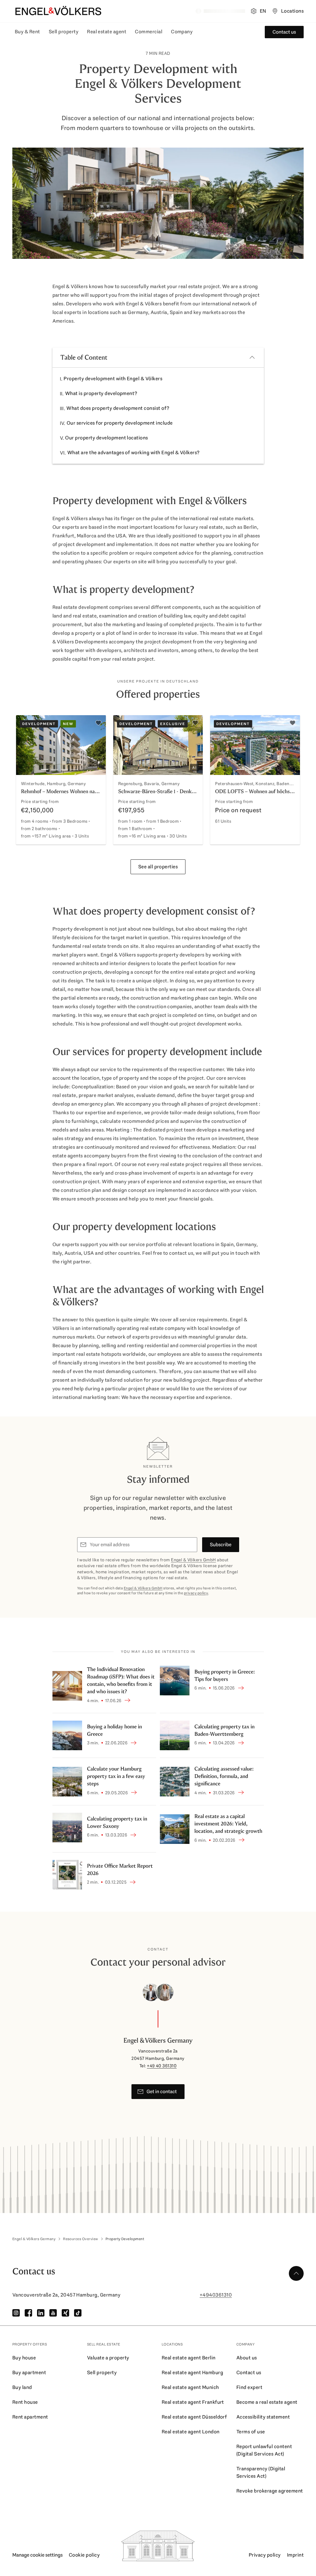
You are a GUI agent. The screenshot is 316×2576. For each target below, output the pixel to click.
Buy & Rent (27, 32)
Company (182, 32)
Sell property (64, 32)
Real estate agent (107, 32)
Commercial (149, 32)
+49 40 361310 (162, 2066)
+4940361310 (216, 2295)
